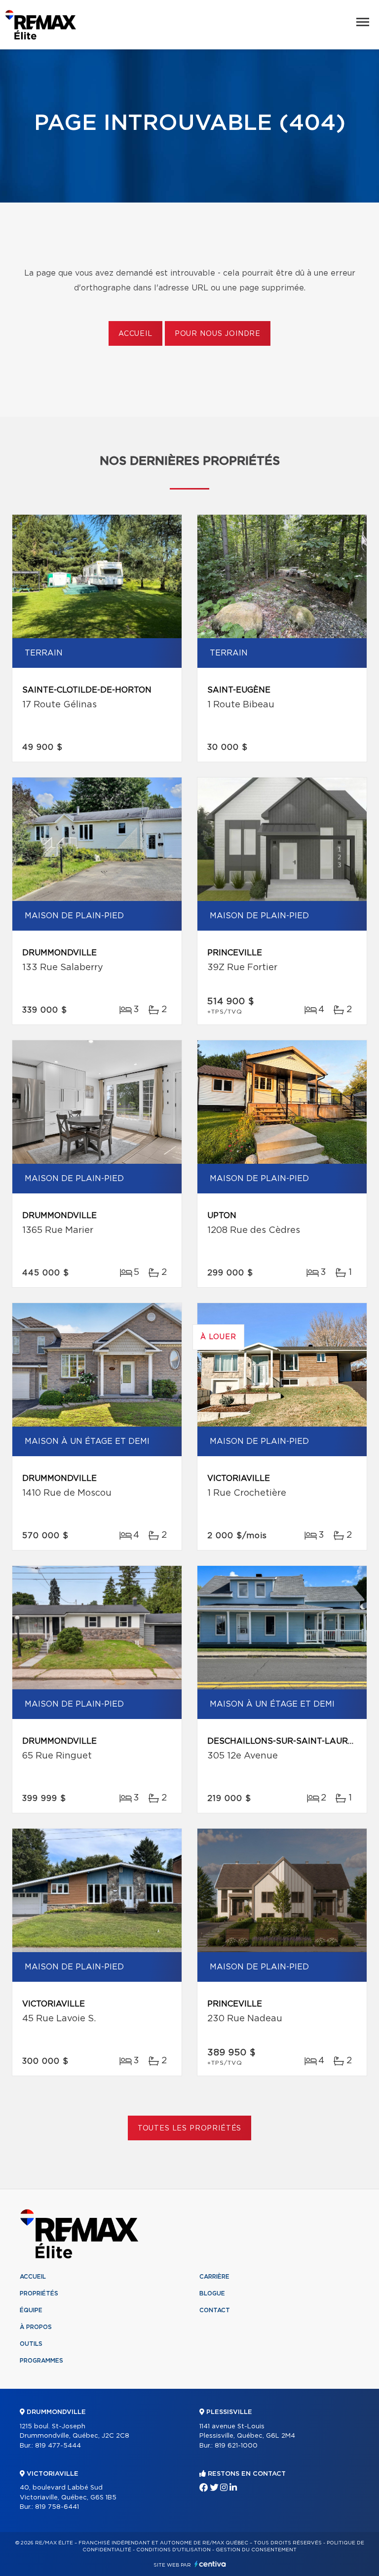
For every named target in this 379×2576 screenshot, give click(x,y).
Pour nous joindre (218, 334)
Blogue (212, 2293)
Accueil (135, 334)
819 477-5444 (58, 2446)
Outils (31, 2344)
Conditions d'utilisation (173, 2550)
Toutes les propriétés (190, 2128)
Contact (215, 2310)
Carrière (214, 2277)
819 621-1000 (236, 2446)
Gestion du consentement (256, 2550)
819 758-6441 (57, 2507)
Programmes (41, 2361)
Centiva (210, 2564)
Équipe (31, 2310)
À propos (36, 2327)
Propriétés (39, 2293)
